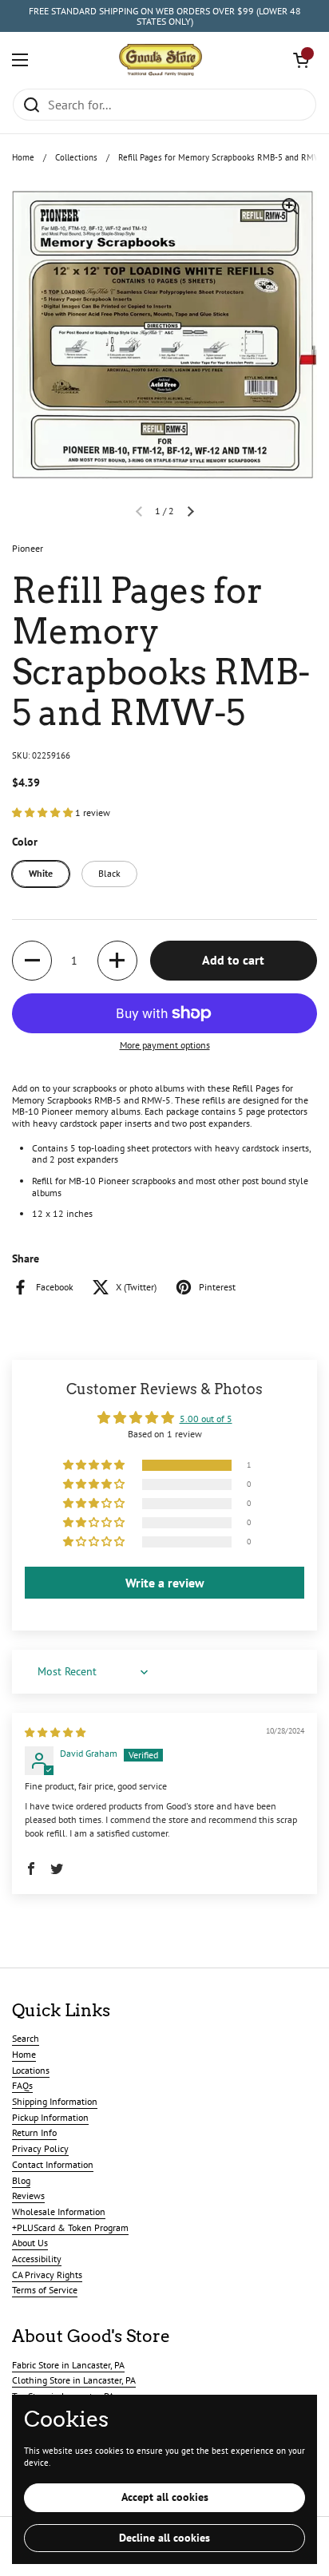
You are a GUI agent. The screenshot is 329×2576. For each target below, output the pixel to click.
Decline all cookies (164, 2538)
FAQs (22, 2085)
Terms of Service (45, 2290)
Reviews (28, 2196)
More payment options (165, 1045)
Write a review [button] (165, 1583)
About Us (30, 2243)
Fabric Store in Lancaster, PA (68, 2365)
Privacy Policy (40, 2148)
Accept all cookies (165, 2497)
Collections (76, 157)
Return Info (34, 2132)
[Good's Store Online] (161, 60)
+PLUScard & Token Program (70, 2227)
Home (23, 157)
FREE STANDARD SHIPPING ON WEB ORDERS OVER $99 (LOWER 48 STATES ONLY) (165, 16)
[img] (55, 1732)
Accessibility (37, 2259)
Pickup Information (50, 2117)
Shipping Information (55, 2101)
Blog (21, 2180)
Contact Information (53, 2164)
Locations (31, 2070)
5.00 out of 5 (206, 1419)
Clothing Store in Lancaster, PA (74, 2380)
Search (26, 2038)
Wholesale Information (59, 2211)
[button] (301, 60)
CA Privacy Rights (47, 2275)
